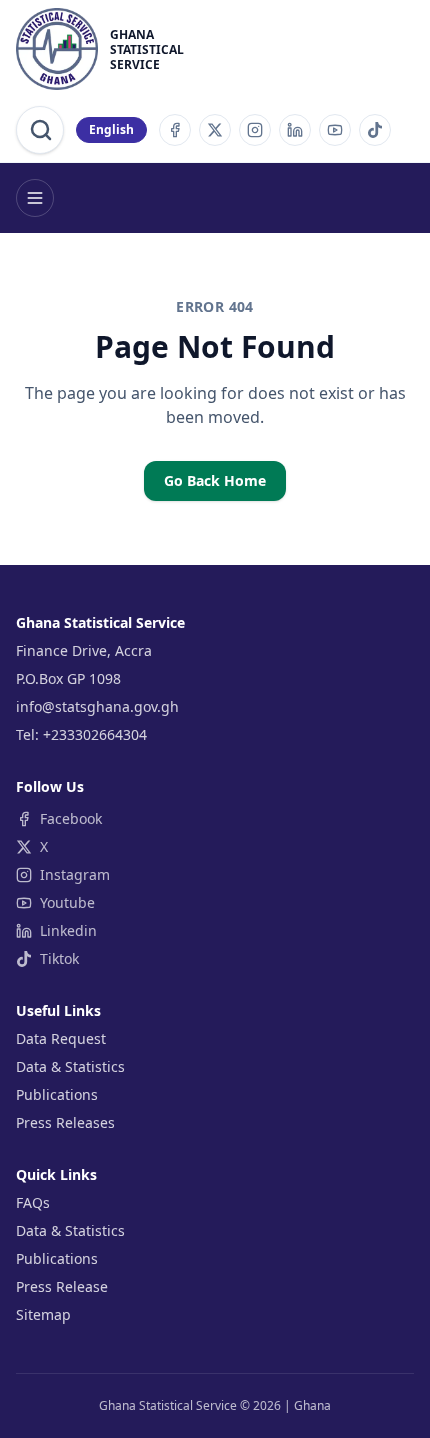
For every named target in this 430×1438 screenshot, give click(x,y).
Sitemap (43, 1314)
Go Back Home (215, 480)
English (111, 129)
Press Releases (65, 1122)
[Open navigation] (35, 198)
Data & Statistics (70, 1066)
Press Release (62, 1286)
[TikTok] (375, 130)
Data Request (61, 1038)
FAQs (33, 1202)
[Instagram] (255, 130)
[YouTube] (335, 130)
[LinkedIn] (295, 130)
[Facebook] (175, 130)
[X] (215, 130)
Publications (57, 1094)
